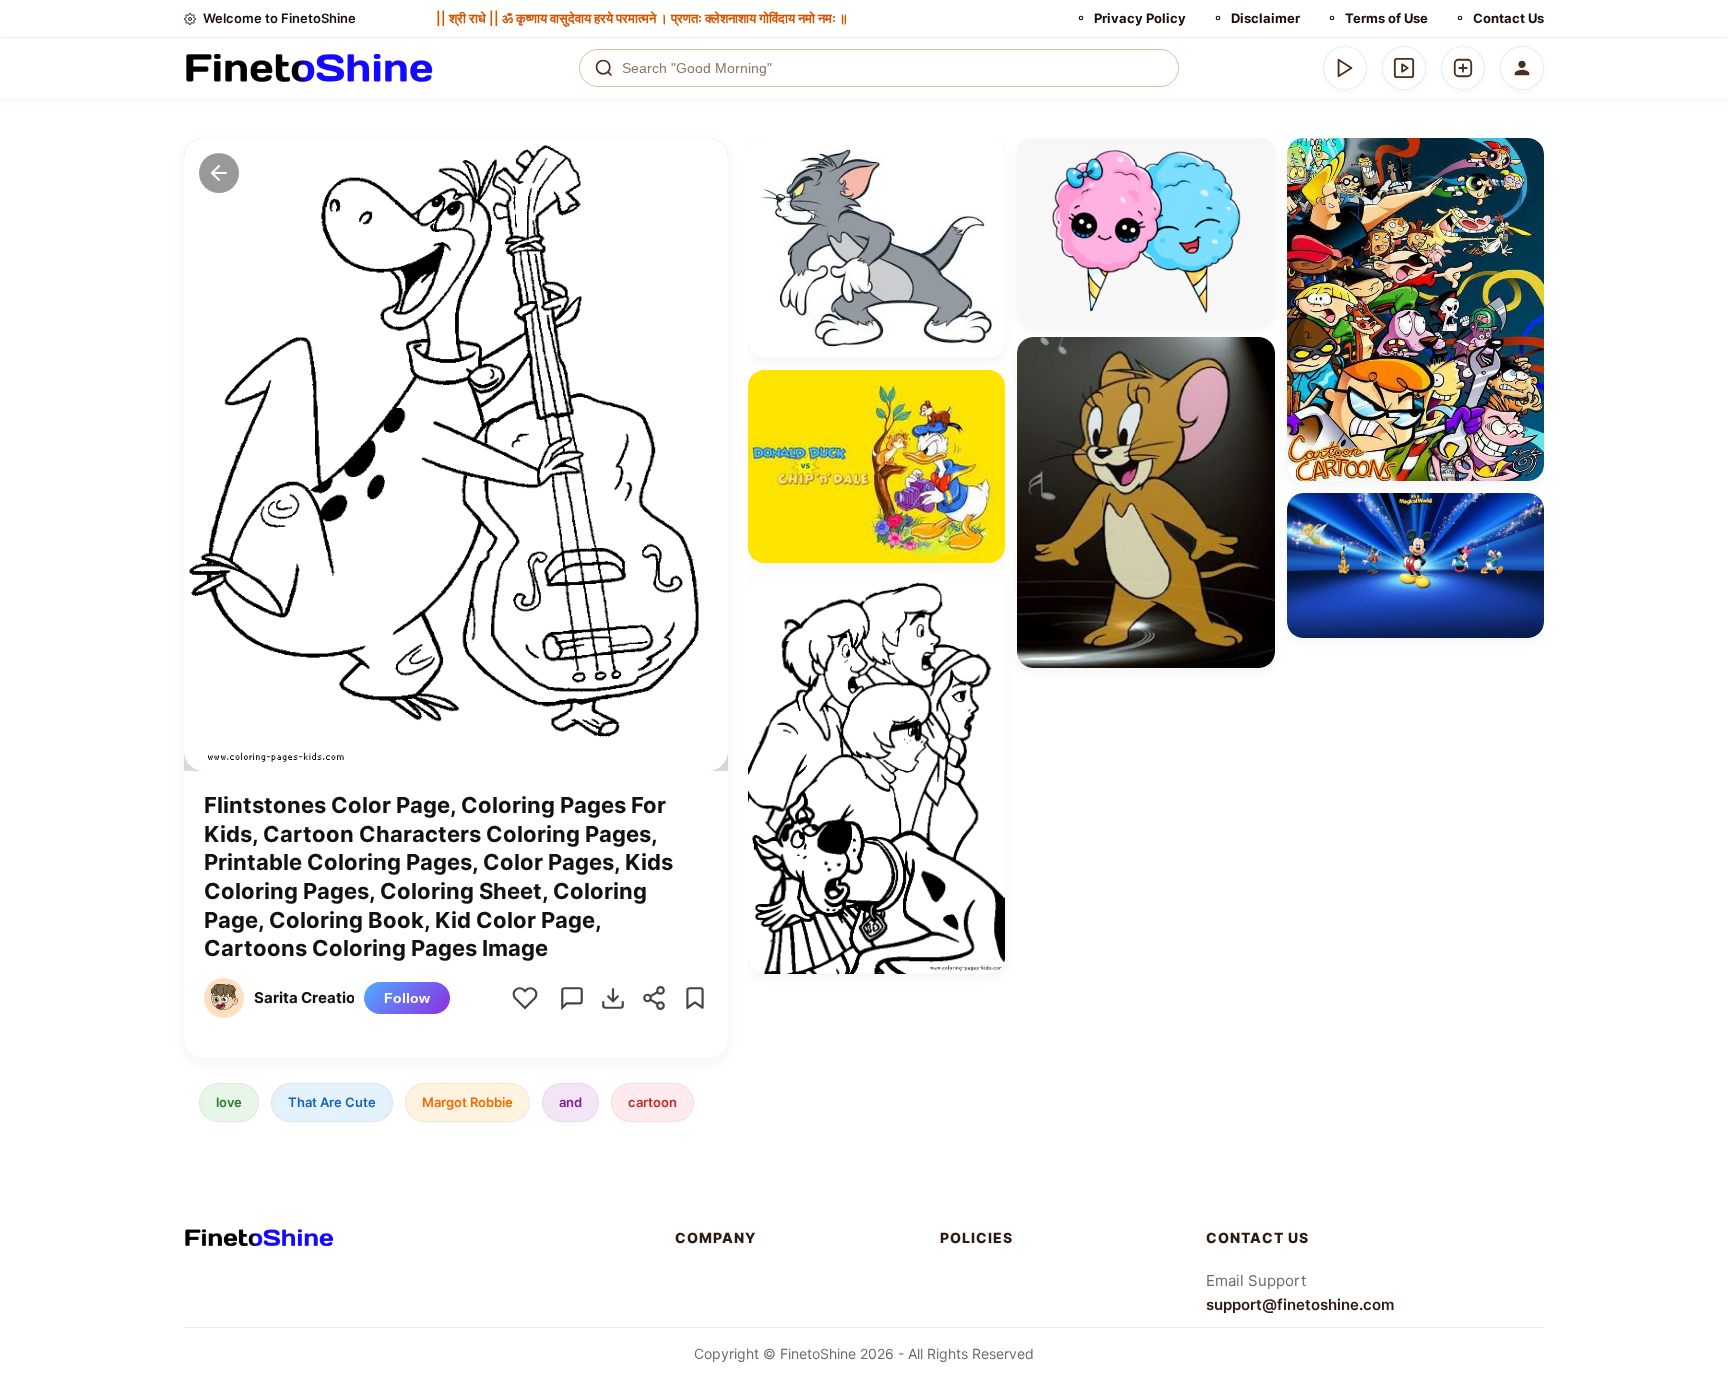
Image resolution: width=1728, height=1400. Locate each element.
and (570, 1102)
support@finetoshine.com (1300, 1304)
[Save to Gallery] (983, 196)
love (229, 1102)
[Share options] (983, 160)
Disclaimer (1265, 18)
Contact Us (1508, 18)
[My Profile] (1522, 68)
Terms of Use (1386, 18)
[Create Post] (1463, 68)
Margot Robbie (467, 1102)
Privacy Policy (1140, 18)
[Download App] (1345, 68)
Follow (407, 998)
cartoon (652, 1102)
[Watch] (1404, 68)
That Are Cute (332, 1102)
